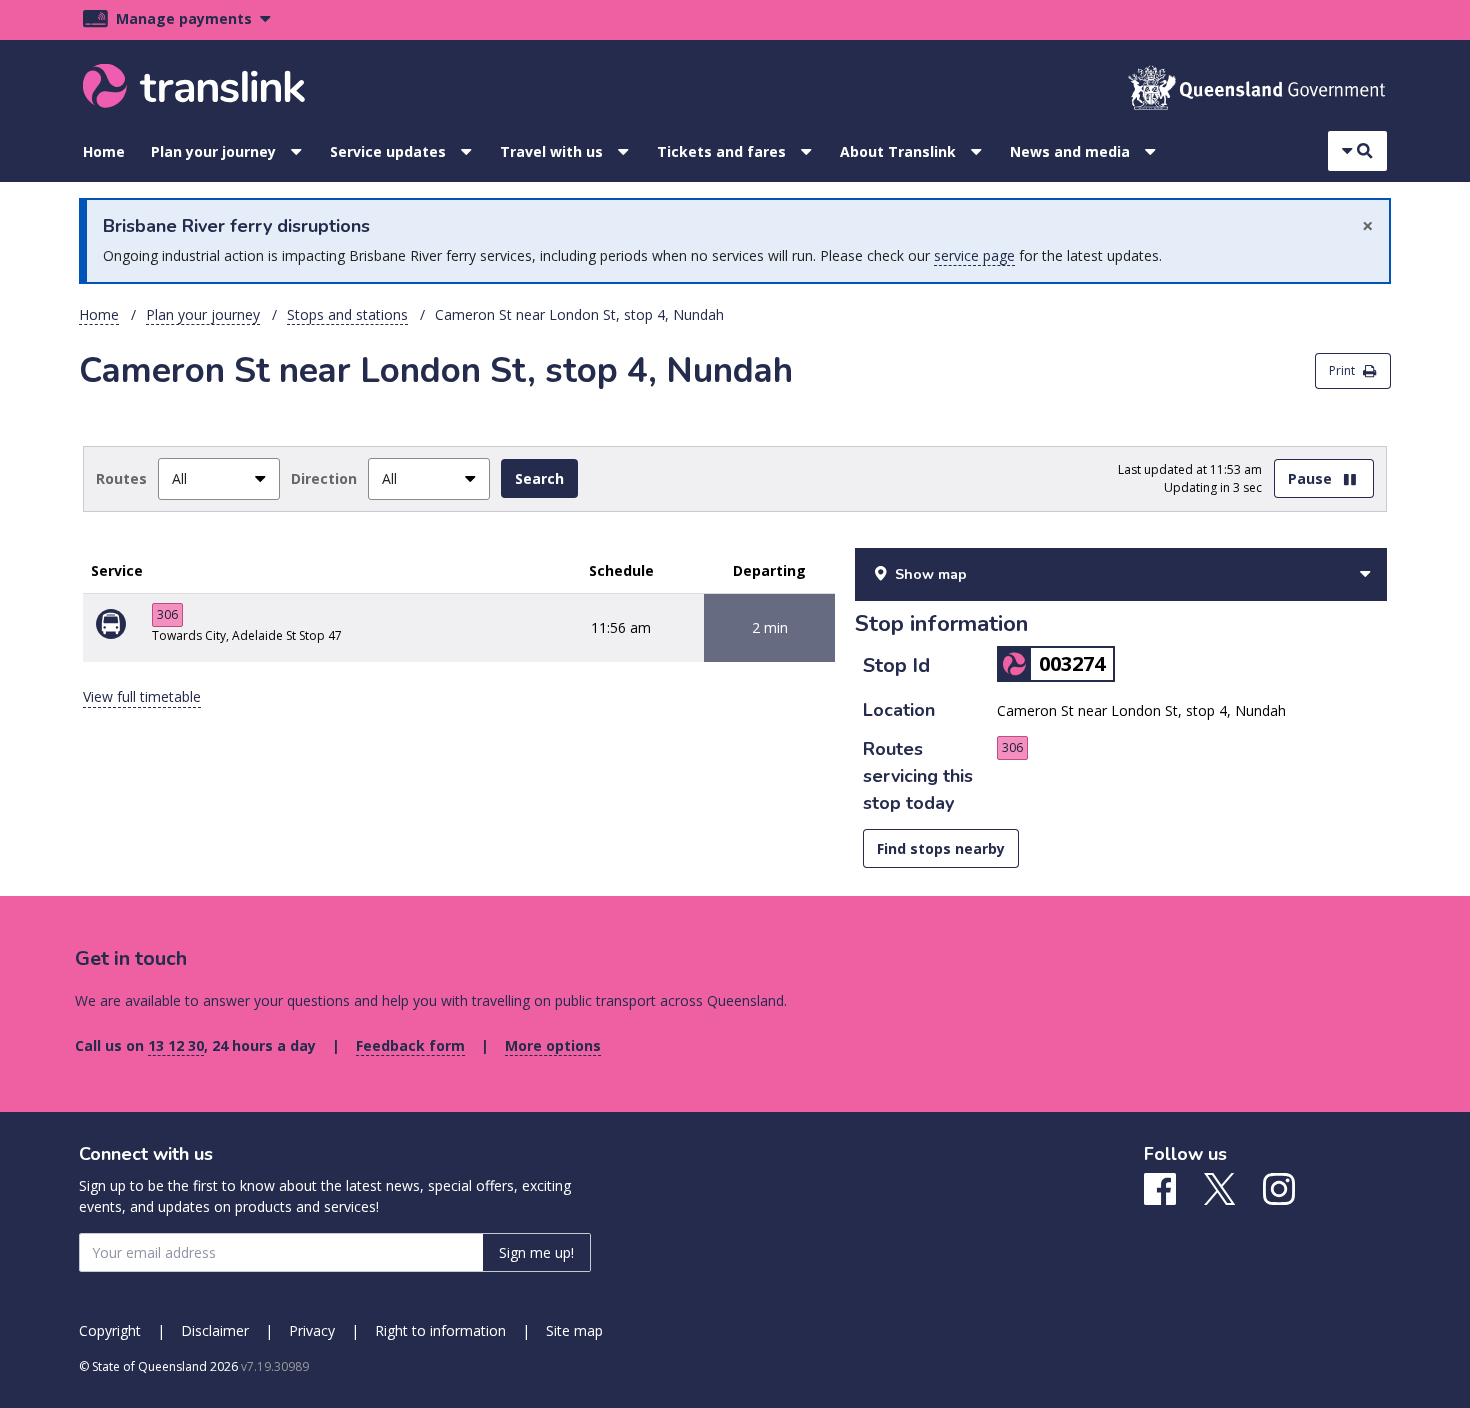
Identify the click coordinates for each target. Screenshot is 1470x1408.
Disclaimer (215, 1330)
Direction (324, 478)
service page (974, 255)
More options (553, 1045)
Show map (931, 574)
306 (167, 614)
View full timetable (142, 696)
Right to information (440, 1330)
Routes (121, 478)
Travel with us (551, 151)
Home (104, 151)
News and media (1070, 151)
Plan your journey (213, 151)
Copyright (110, 1330)
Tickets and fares (721, 151)
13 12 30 (176, 1045)
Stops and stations (347, 314)
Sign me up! (536, 1252)
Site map (574, 1330)
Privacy (312, 1330)
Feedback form (410, 1045)
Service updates (388, 151)
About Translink (898, 151)
